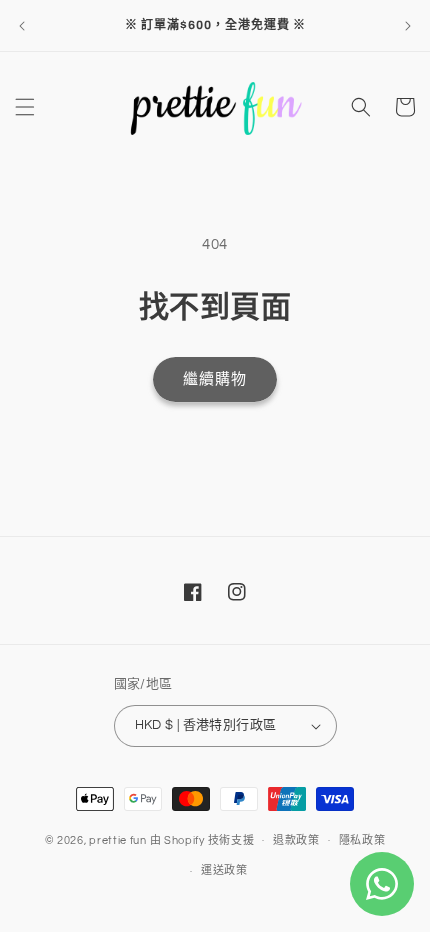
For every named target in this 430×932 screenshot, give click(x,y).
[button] (25, 107)
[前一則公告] (22, 26)
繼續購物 (215, 379)
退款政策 (296, 840)
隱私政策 (362, 840)
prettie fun (118, 839)
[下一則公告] (408, 26)
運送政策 (224, 870)
